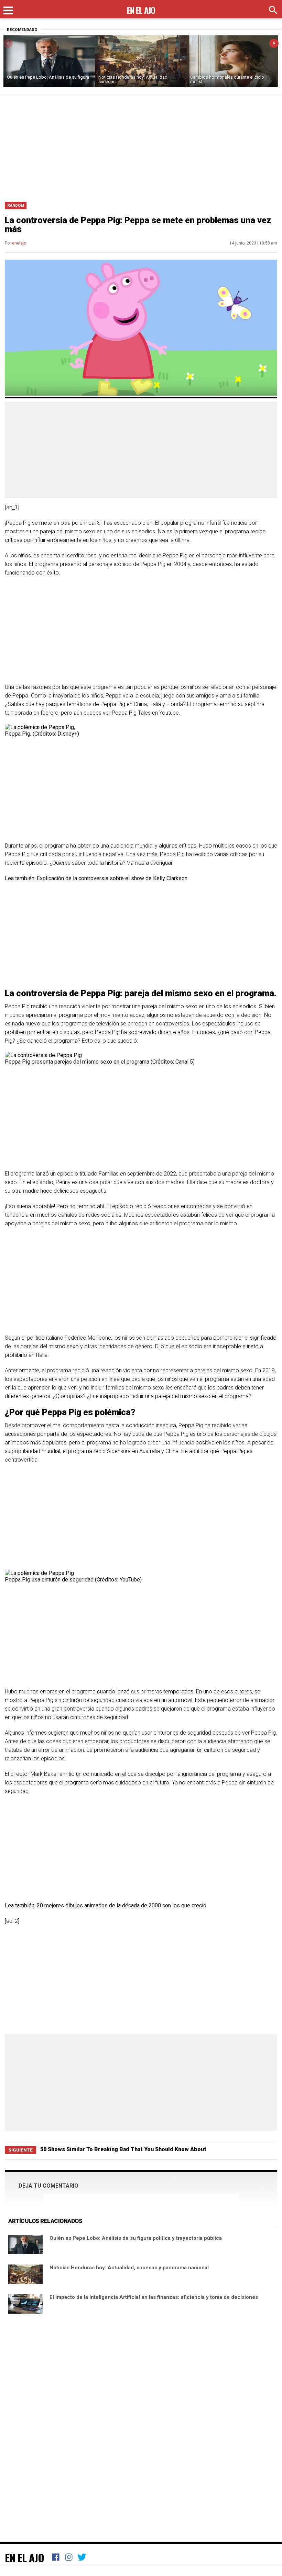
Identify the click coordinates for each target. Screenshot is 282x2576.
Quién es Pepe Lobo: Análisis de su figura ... (48, 79)
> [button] (274, 43)
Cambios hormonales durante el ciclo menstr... (227, 79)
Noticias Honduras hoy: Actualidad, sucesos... (133, 79)
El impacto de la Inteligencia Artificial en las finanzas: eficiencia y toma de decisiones (154, 2297)
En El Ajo (24, 2557)
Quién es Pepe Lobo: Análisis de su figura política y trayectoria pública (136, 2238)
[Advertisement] (141, 146)
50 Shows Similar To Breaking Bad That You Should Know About (123, 2149)
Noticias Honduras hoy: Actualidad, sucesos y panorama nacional (129, 2268)
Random (16, 206)
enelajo (19, 243)
